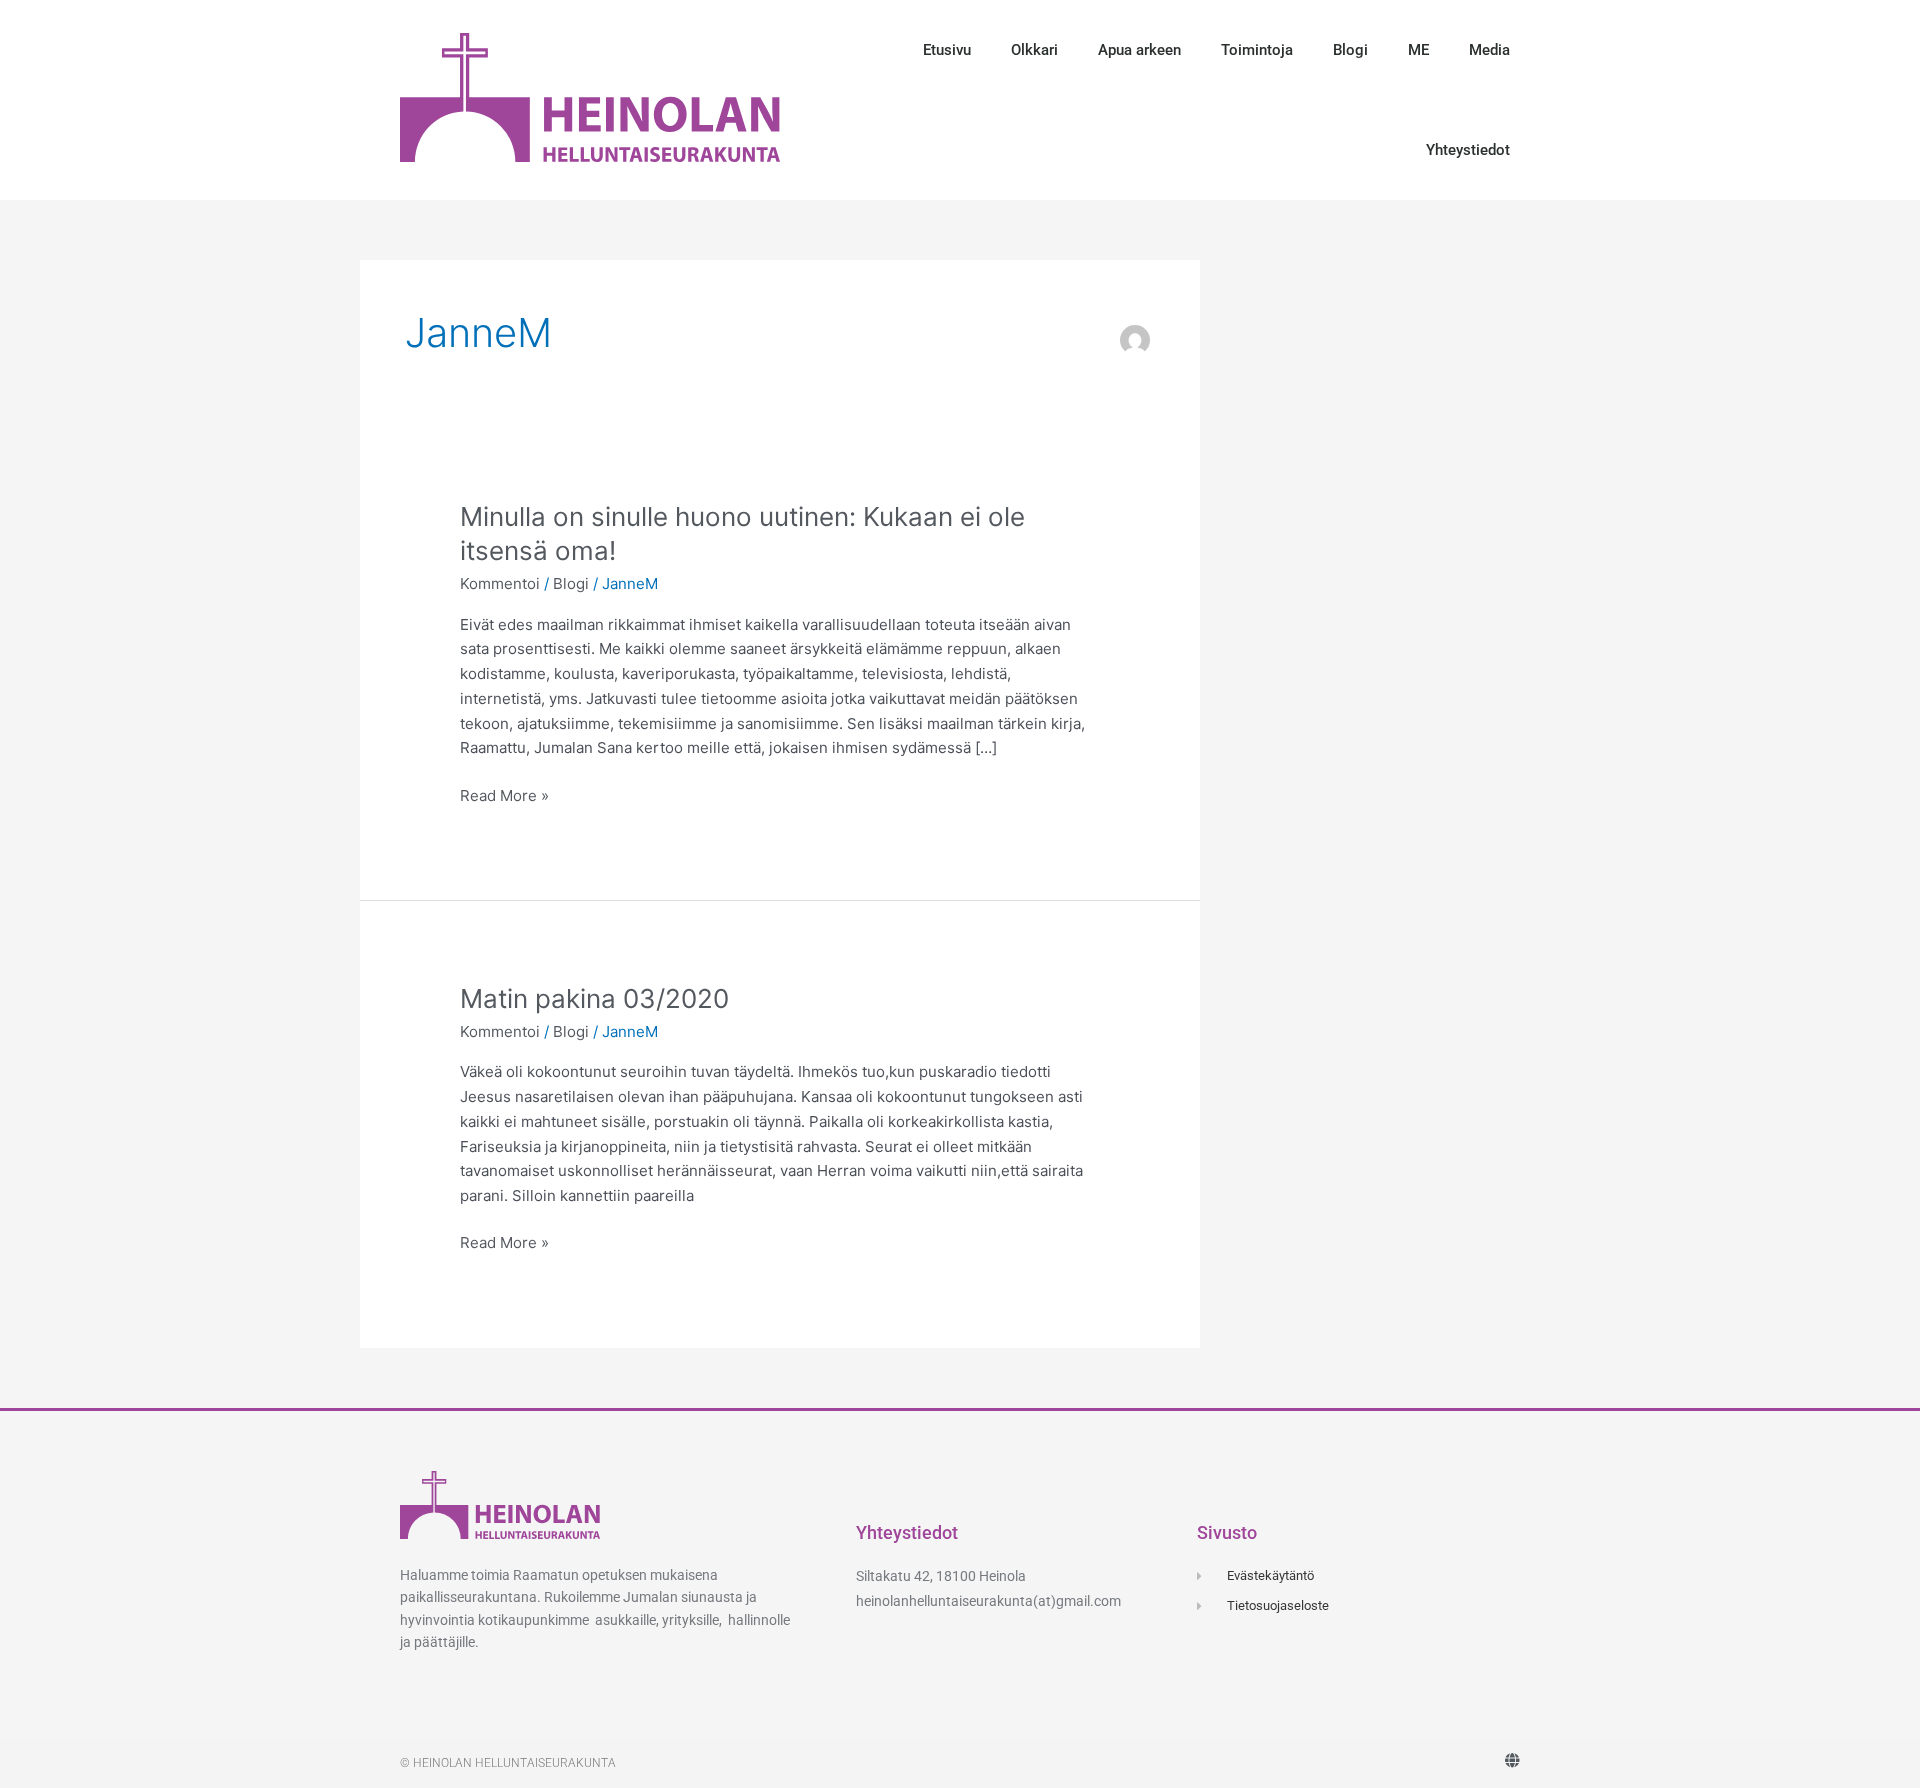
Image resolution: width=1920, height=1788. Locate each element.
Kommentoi (500, 583)
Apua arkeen (1139, 50)
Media (1489, 50)
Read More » (504, 794)
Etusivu (947, 50)
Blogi (1350, 50)
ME (1418, 50)
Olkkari (1034, 50)
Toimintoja (1257, 50)
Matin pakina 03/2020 (594, 998)
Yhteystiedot (1468, 150)
